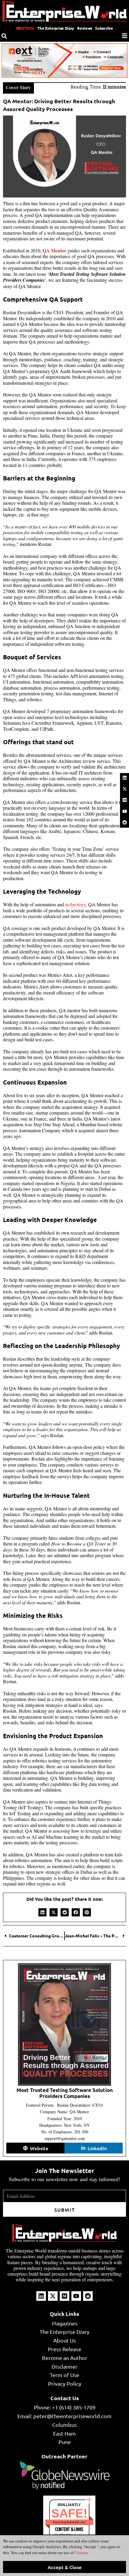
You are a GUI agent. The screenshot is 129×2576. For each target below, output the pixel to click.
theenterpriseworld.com (69, 2522)
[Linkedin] (124, 778)
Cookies (81, 2553)
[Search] (4, 36)
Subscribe (104, 28)
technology (75, 904)
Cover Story (18, 87)
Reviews (85, 28)
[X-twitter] (124, 789)
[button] (42, 1912)
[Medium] (124, 800)
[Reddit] (124, 822)
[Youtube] (124, 811)
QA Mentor (54, 250)
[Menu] (124, 36)
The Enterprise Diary (56, 28)
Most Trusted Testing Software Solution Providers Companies (65, 2093)
